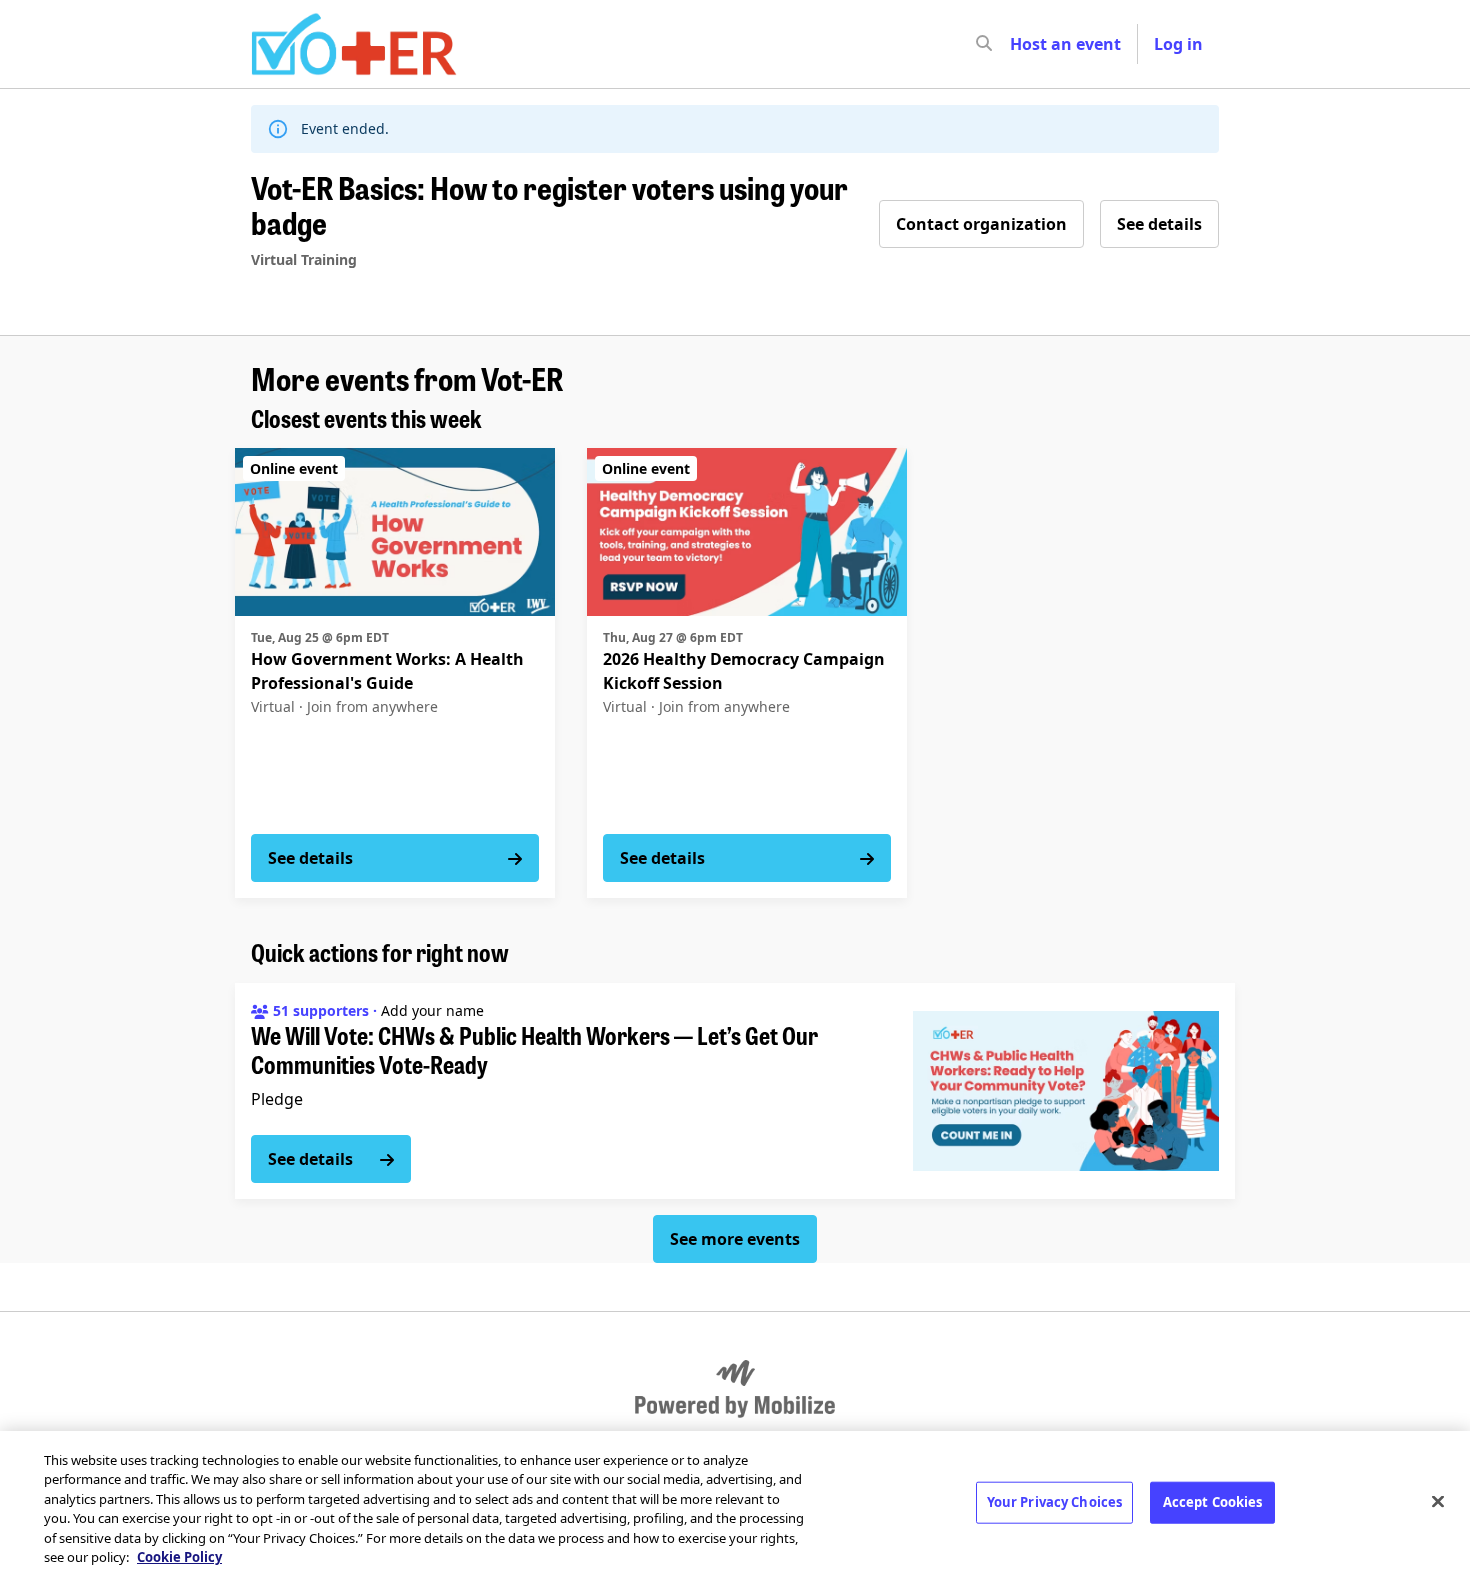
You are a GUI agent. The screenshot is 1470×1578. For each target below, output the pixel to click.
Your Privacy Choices (1055, 1502)
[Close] (1438, 1502)
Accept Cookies (1213, 1502)
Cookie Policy (179, 1557)
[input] (1020, 44)
